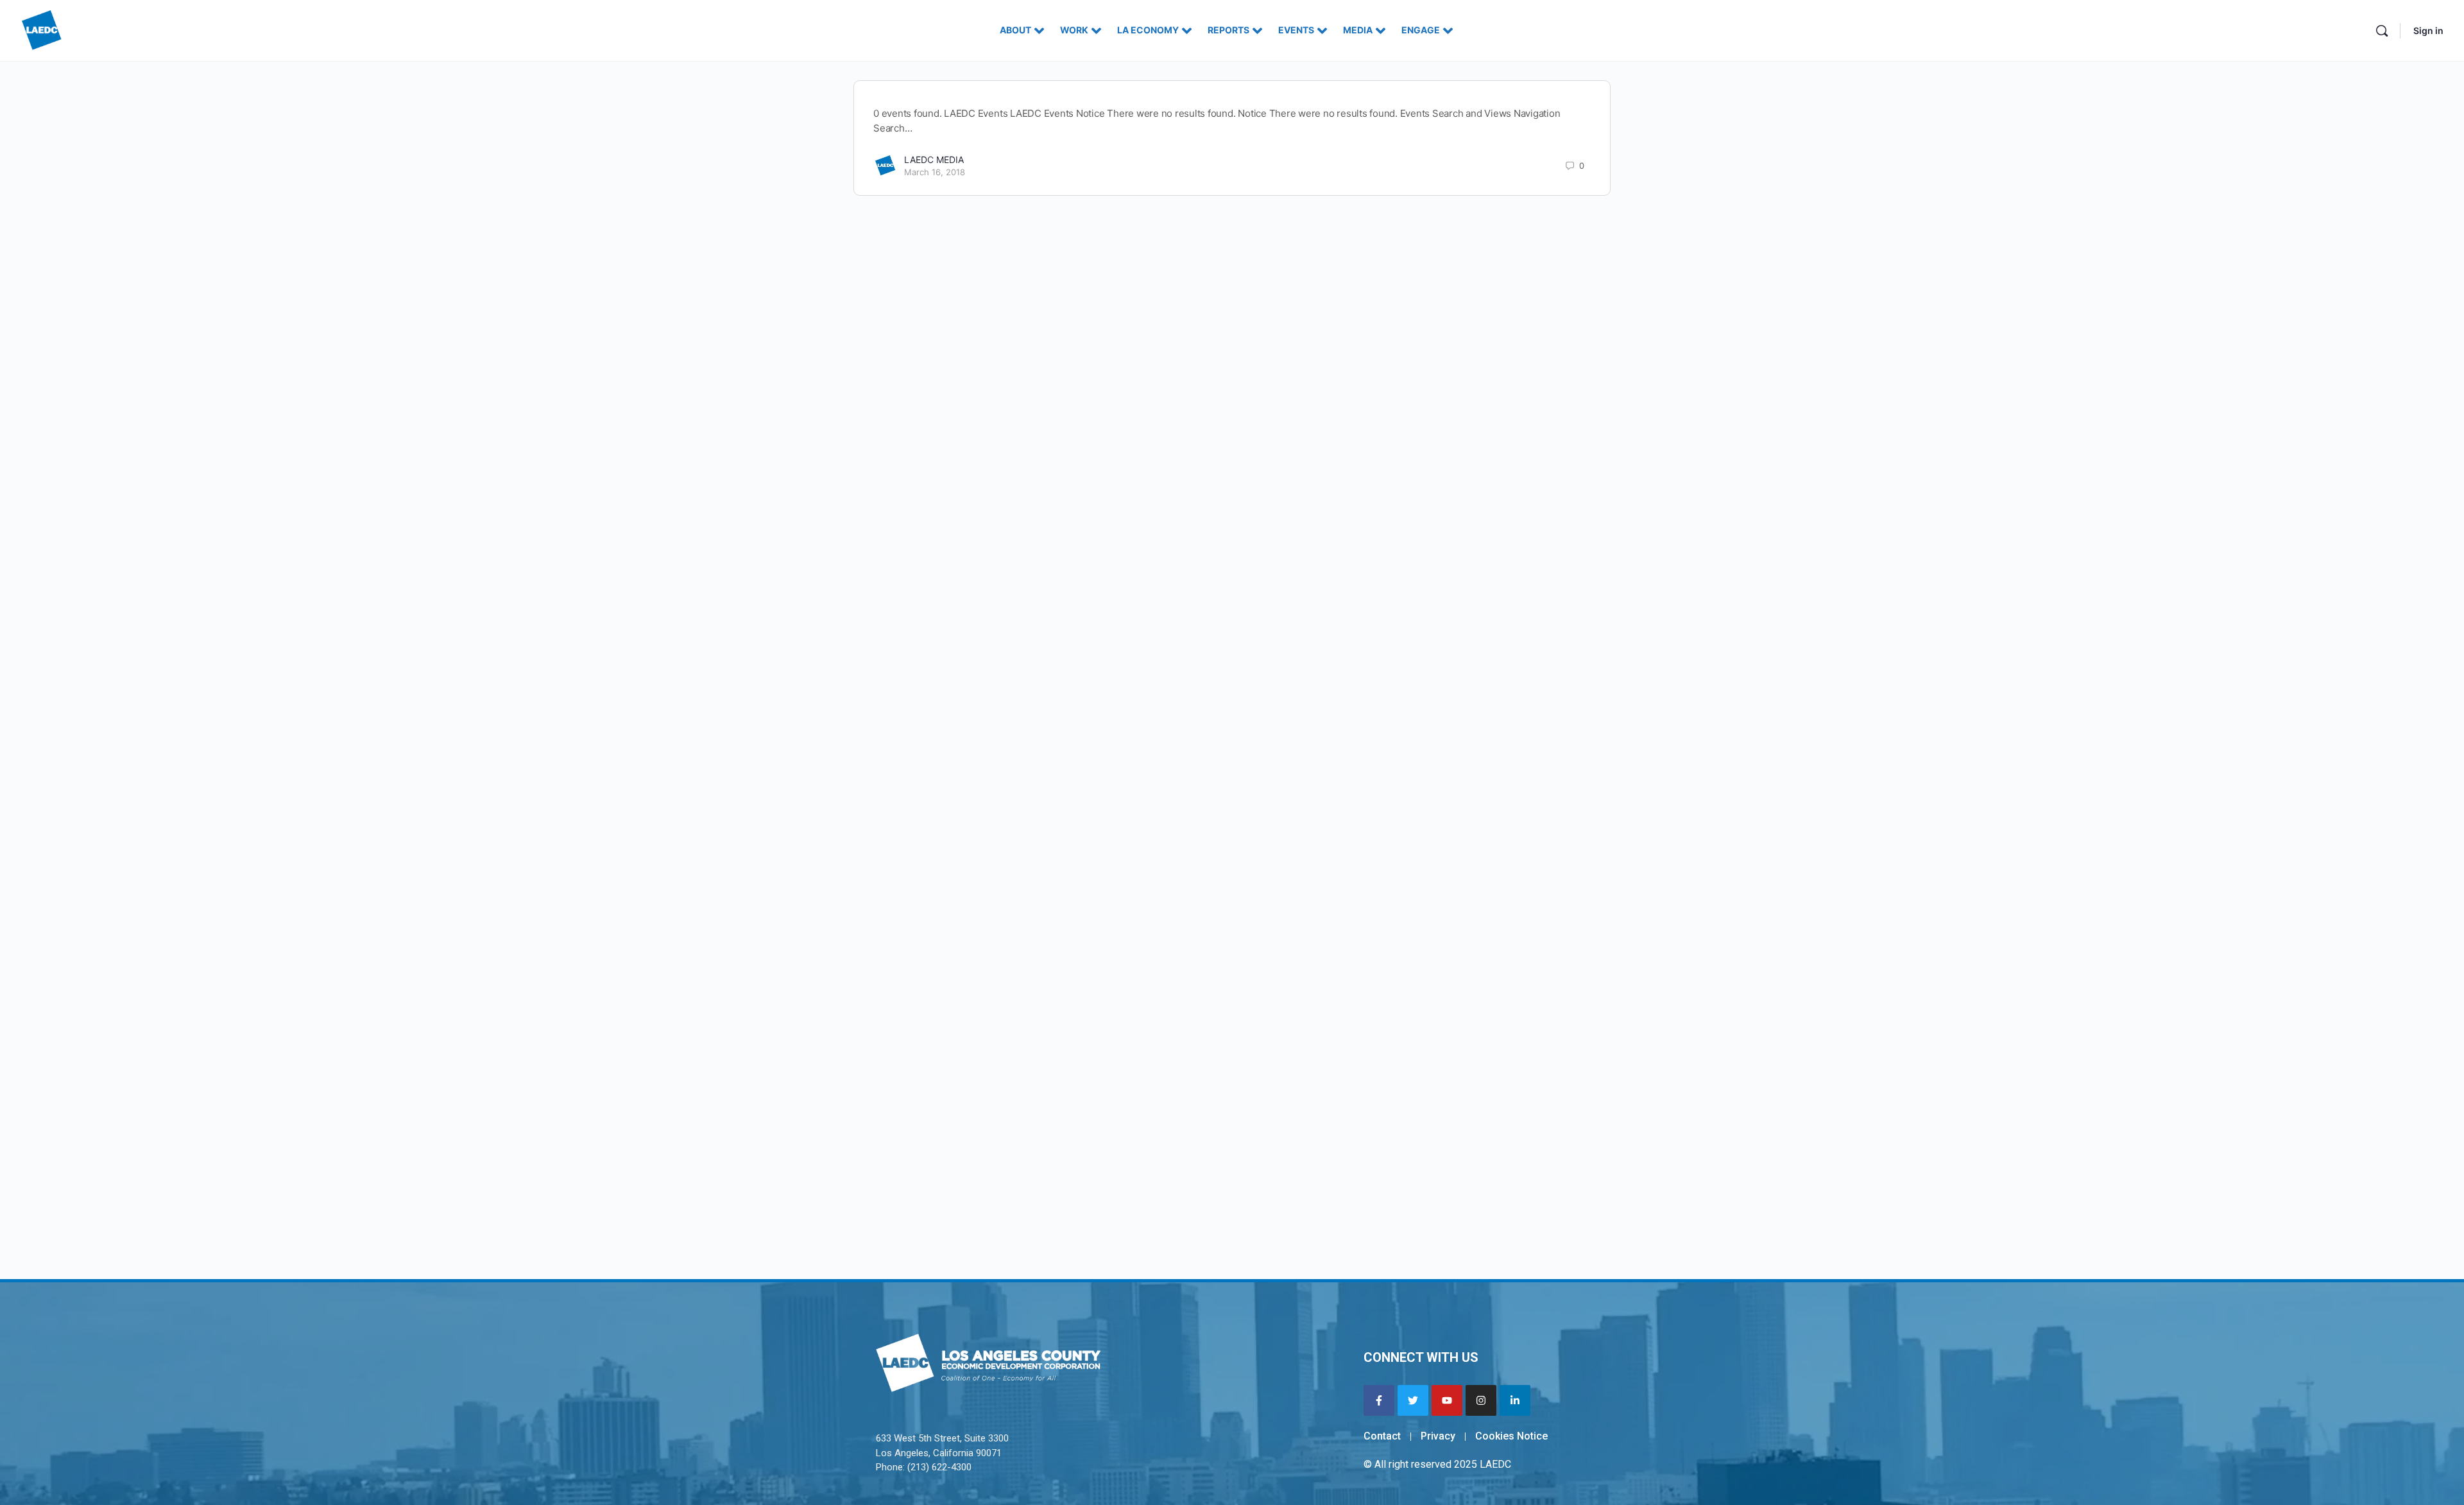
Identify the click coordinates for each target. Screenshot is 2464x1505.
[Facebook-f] (1379, 1400)
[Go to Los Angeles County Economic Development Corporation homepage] (42, 29)
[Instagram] (1481, 1400)
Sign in (2428, 30)
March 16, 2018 (935, 172)
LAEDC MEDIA (934, 159)
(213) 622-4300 (939, 1467)
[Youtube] (1447, 1400)
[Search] (2382, 31)
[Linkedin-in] (1515, 1400)
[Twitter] (1413, 1400)
